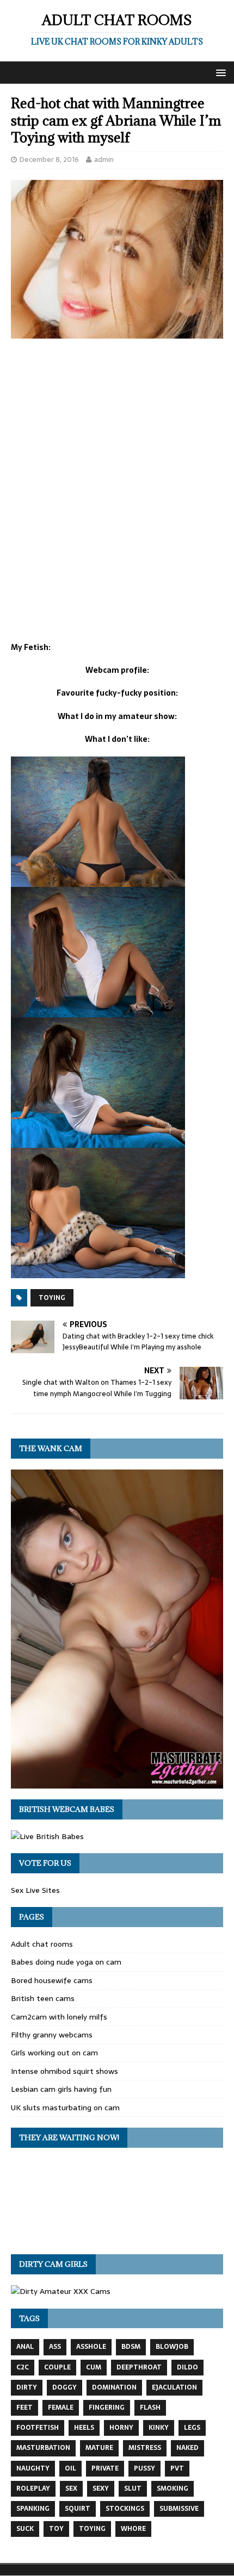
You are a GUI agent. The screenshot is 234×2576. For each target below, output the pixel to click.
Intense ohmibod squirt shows (64, 2071)
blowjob (172, 2347)
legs (192, 2428)
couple (57, 2367)
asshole (91, 2347)
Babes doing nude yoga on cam (66, 1962)
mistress (145, 2448)
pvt (177, 2468)
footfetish (38, 2428)
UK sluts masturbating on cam (65, 2108)
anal (25, 2347)
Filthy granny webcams (52, 2035)
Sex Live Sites (35, 1890)
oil (70, 2468)
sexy (101, 2489)
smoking (173, 2489)
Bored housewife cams (52, 1980)
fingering (107, 2408)
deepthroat (139, 2367)
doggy (64, 2387)
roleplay (33, 2489)
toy (56, 2529)
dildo (187, 2367)
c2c (23, 2367)
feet (24, 2408)
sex (71, 2489)
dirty (27, 2387)
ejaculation (174, 2387)
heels (84, 2428)
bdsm (131, 2347)
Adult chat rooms (42, 1944)
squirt (78, 2509)
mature (99, 2448)
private (105, 2468)
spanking (33, 2509)
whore (133, 2529)
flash (150, 2408)
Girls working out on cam (54, 2053)
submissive (179, 2509)
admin (104, 160)
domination (114, 2387)
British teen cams (43, 1998)
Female (61, 2408)
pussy (144, 2468)
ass (55, 2347)
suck (25, 2529)
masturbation (43, 2448)
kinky (159, 2428)
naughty (33, 2468)
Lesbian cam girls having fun (61, 2089)
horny (121, 2428)
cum (94, 2367)
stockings (125, 2509)
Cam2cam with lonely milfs (59, 2017)
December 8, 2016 (49, 160)
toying (52, 1298)
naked (187, 2448)
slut (133, 2489)
